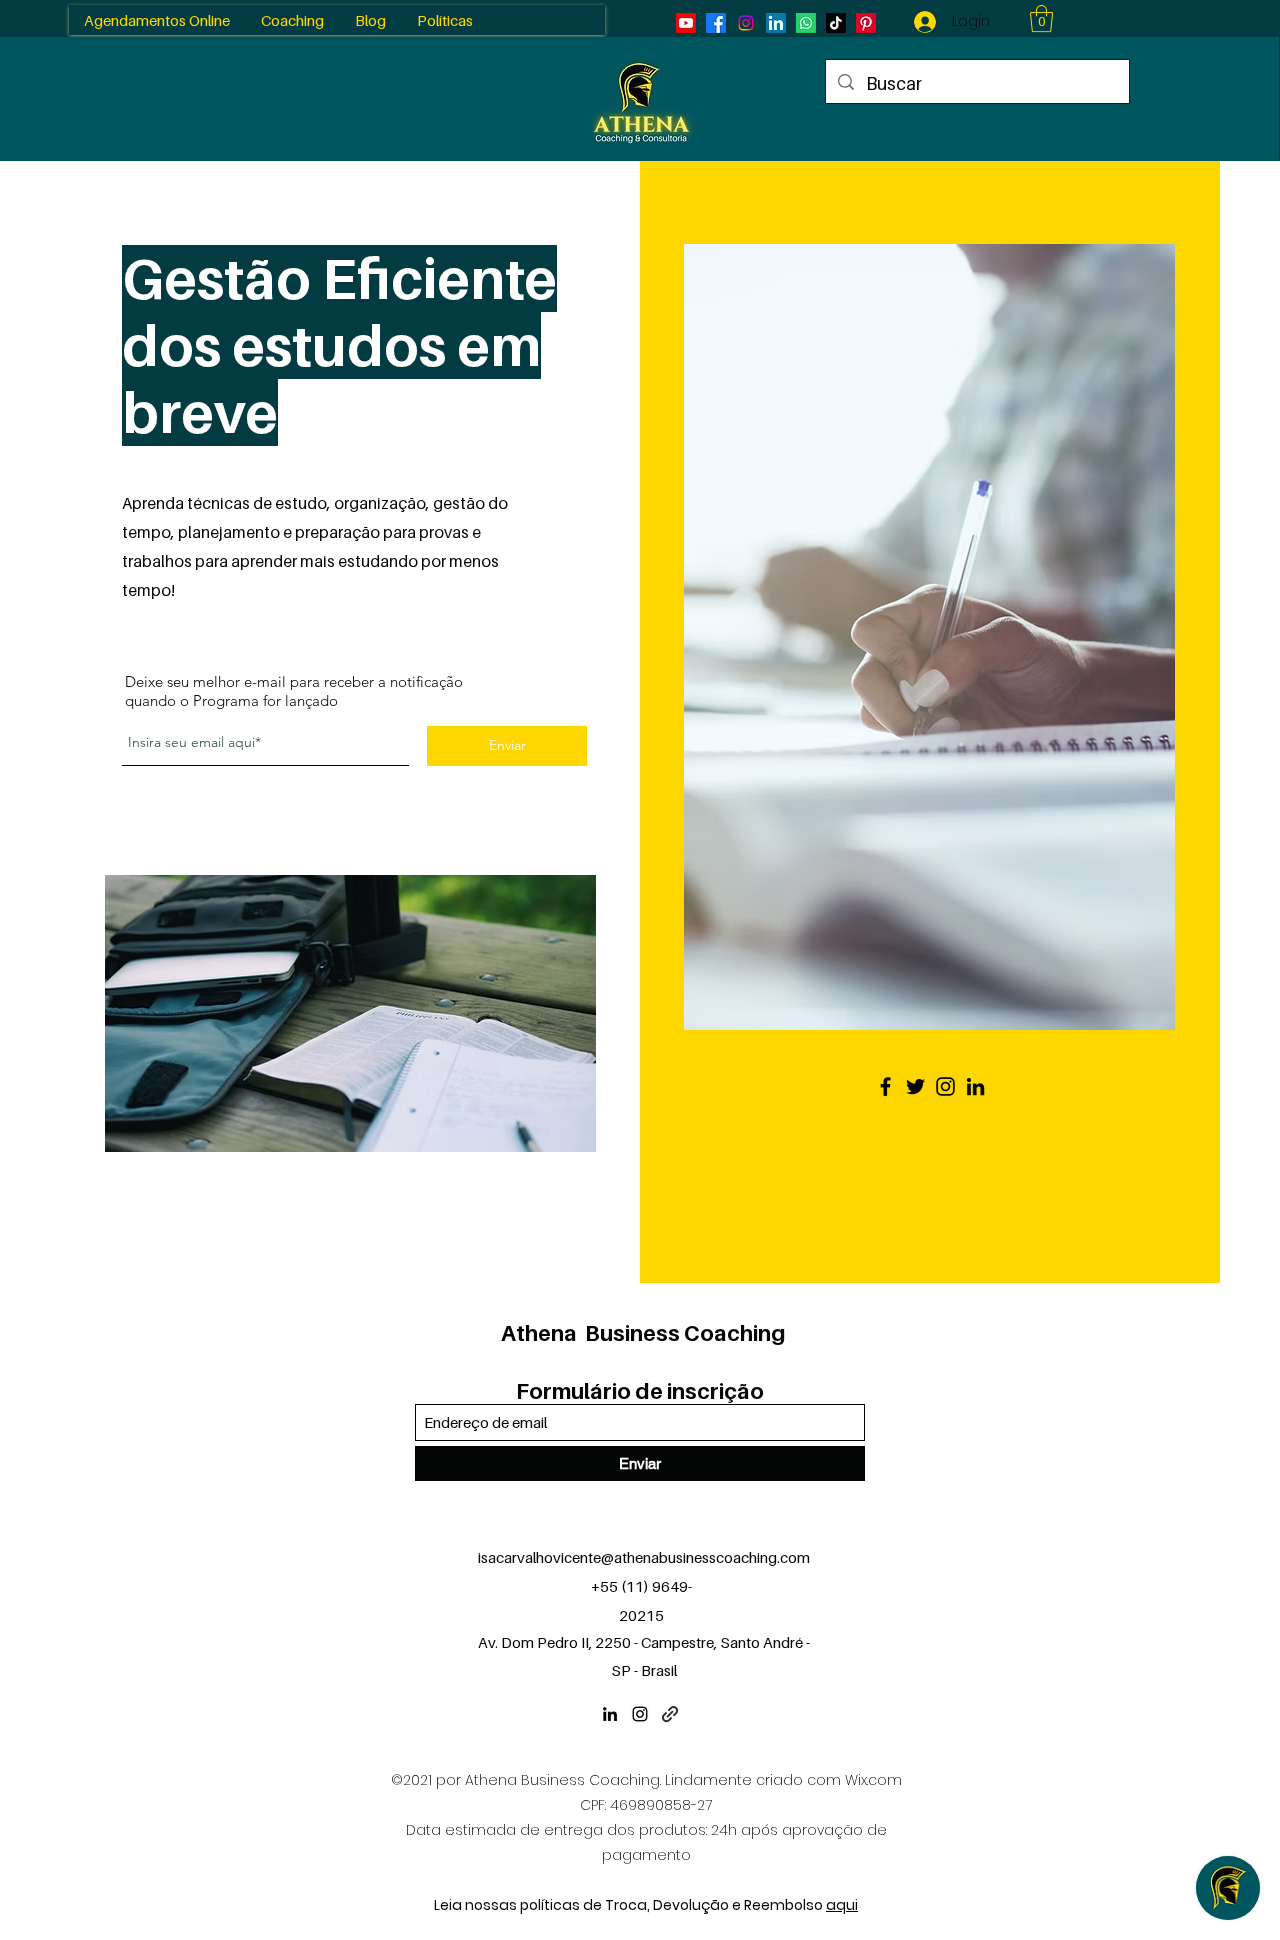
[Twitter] (915, 1086)
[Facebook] (885, 1086)
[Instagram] (945, 1086)
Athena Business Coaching (643, 1333)
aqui (842, 1905)
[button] (1041, 18)
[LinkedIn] (975, 1086)
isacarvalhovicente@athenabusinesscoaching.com (644, 1557)
